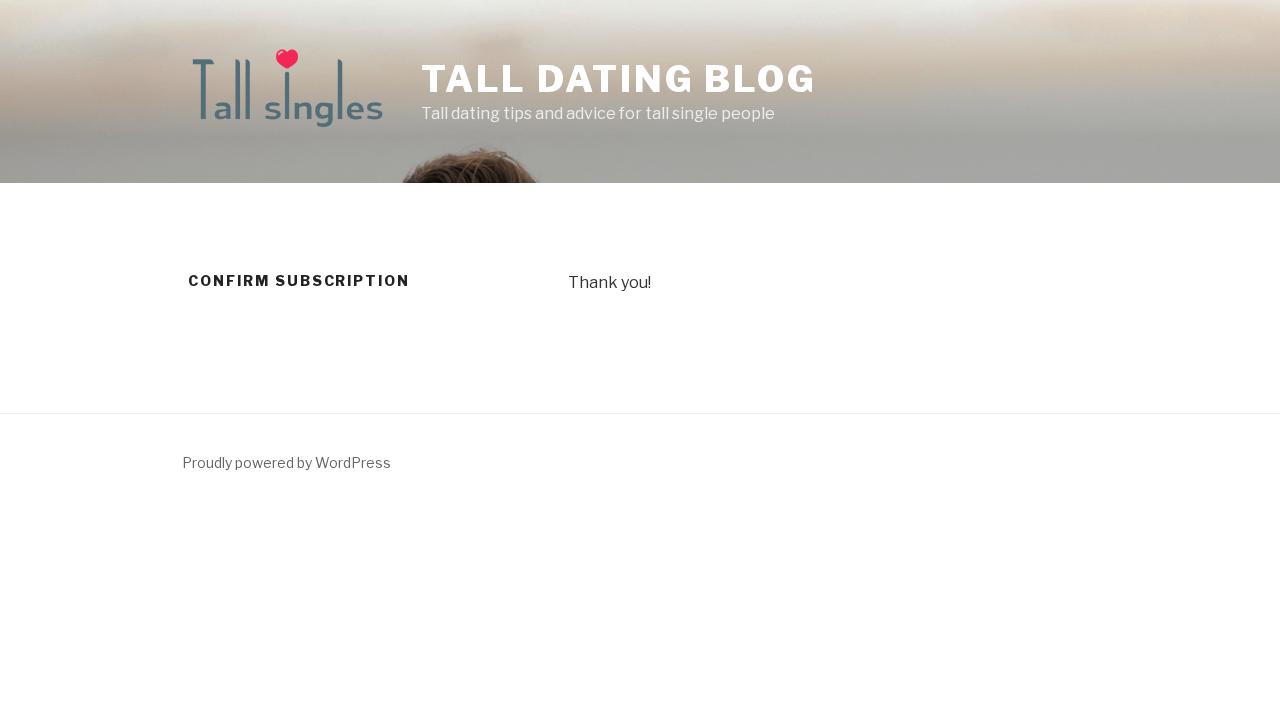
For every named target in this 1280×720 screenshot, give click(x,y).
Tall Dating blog (619, 79)
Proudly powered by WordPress (286, 462)
